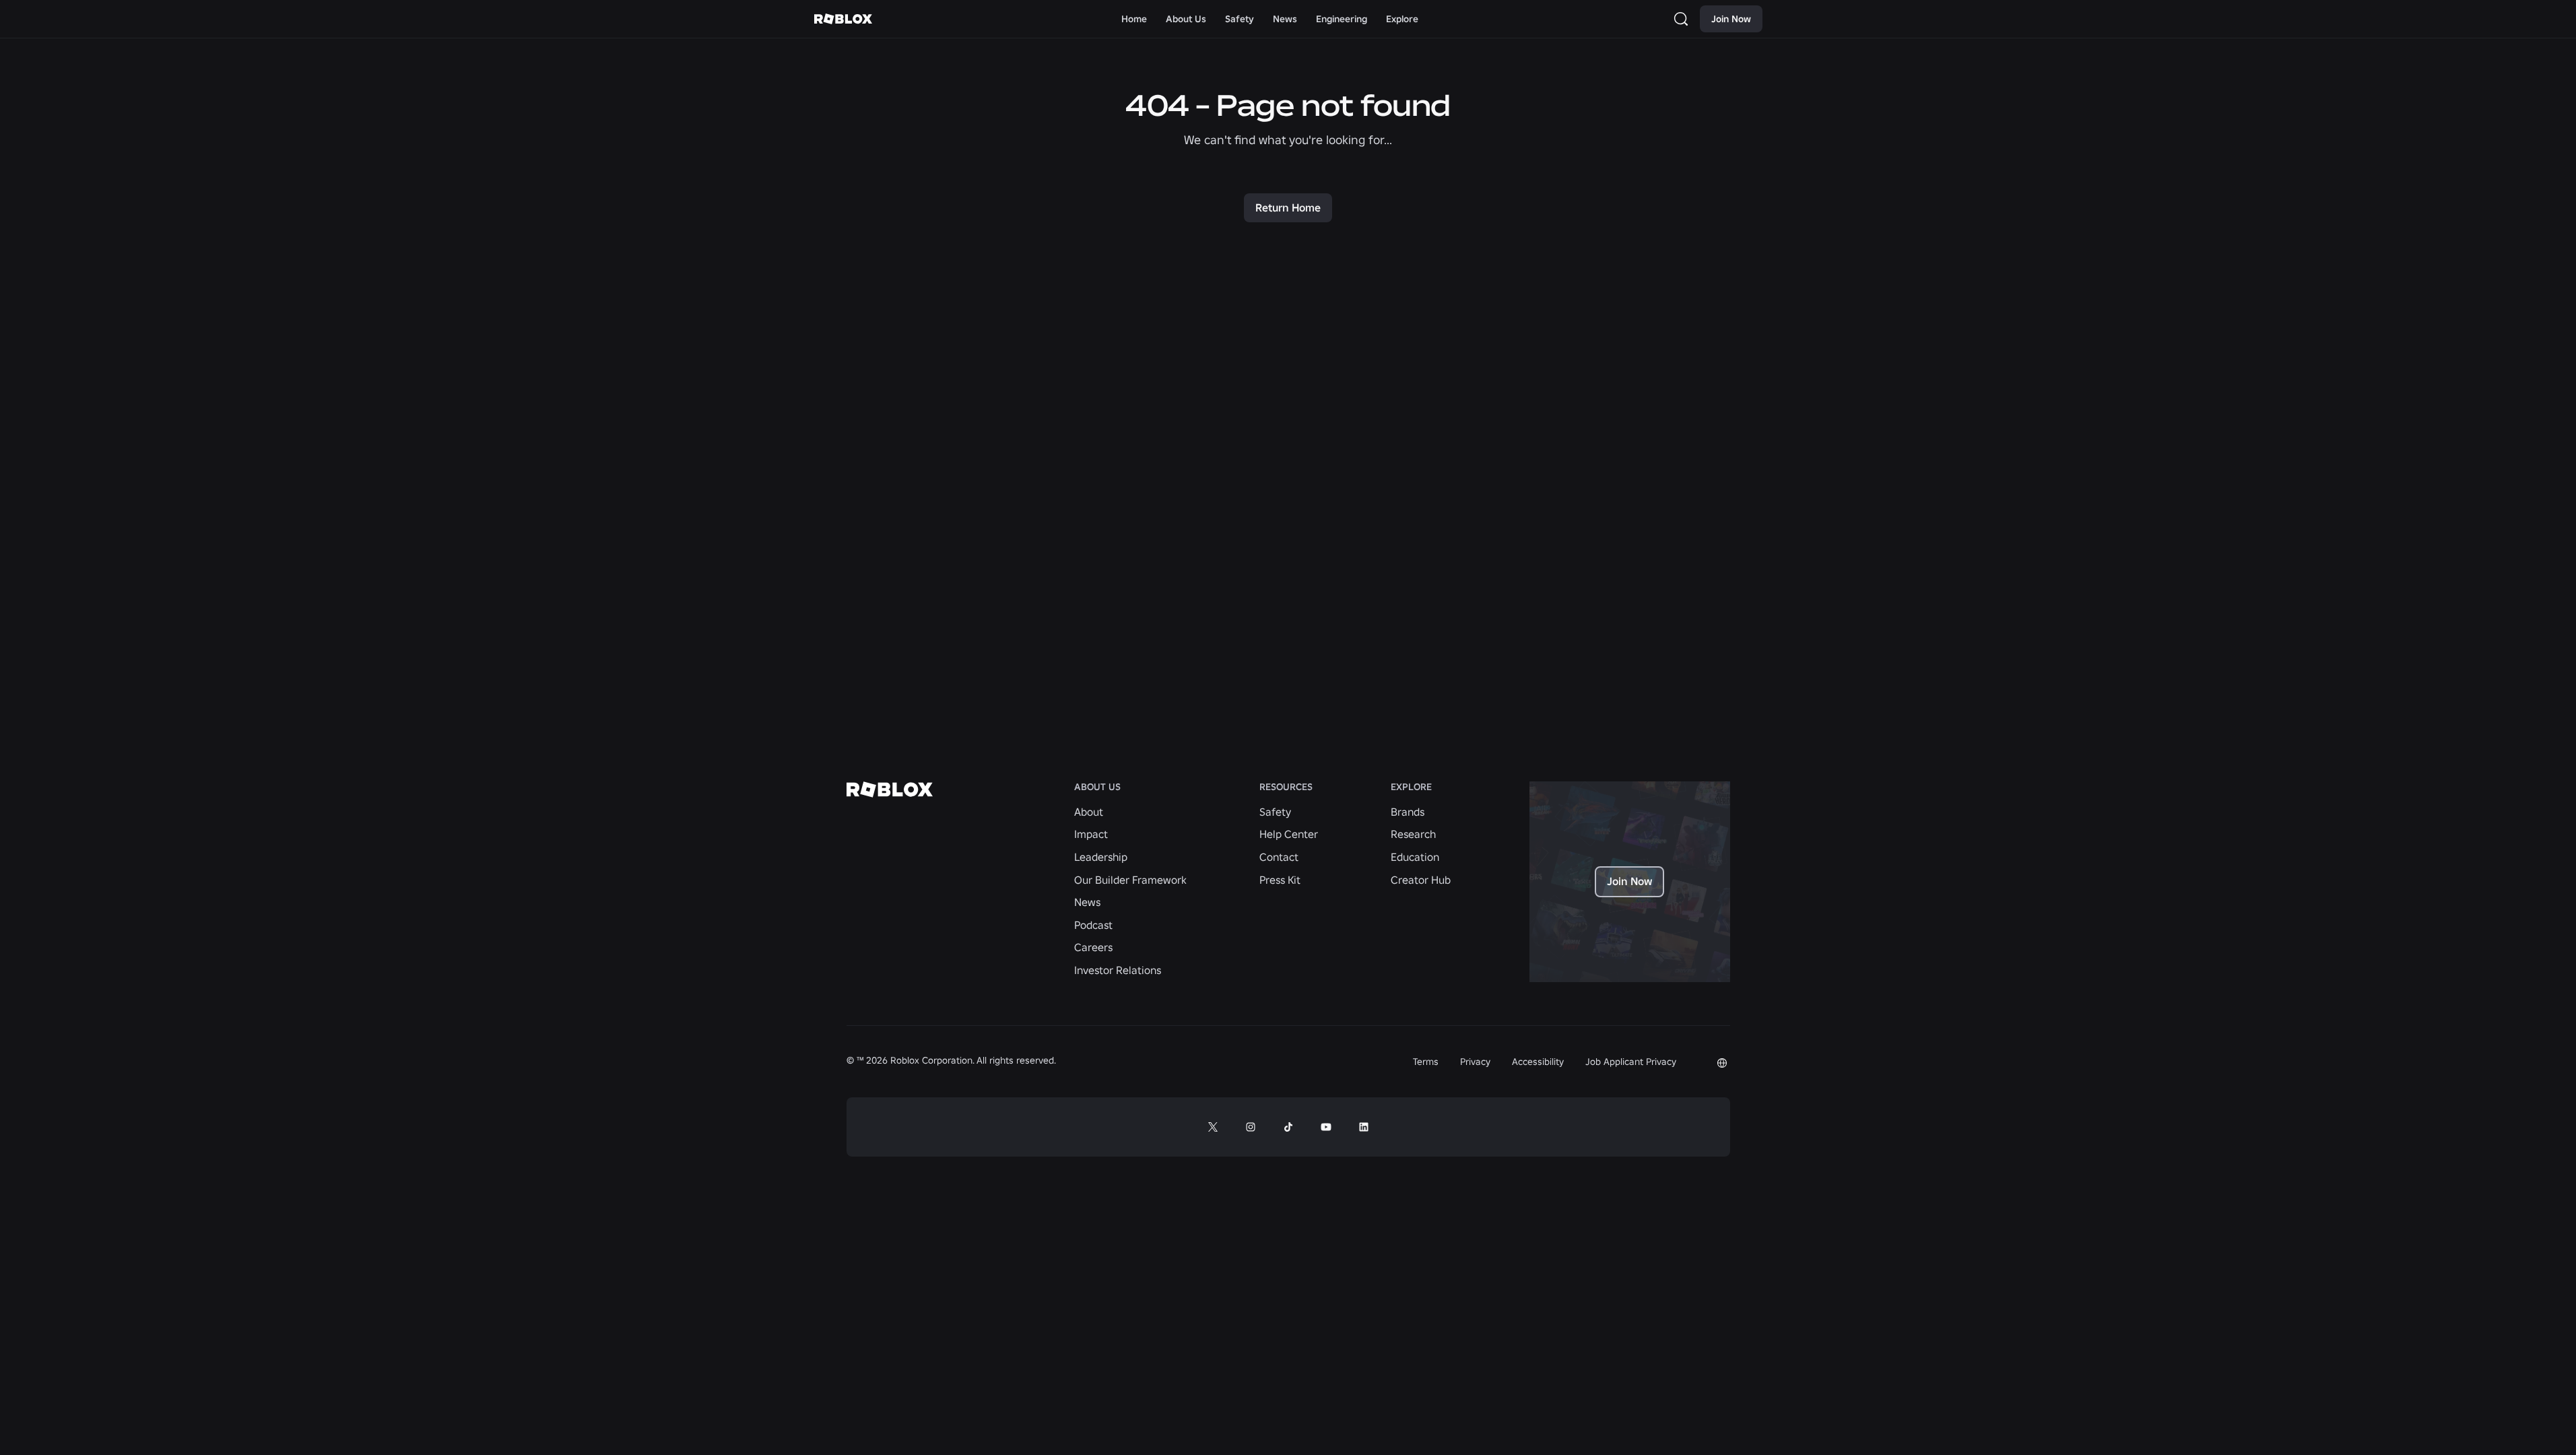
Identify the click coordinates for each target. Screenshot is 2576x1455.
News (1087, 902)
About (1089, 812)
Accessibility (1538, 1062)
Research (1413, 834)
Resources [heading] (1286, 787)
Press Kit (1280, 880)
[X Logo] (1213, 1127)
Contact (1279, 857)
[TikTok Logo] (1288, 1127)
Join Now (1731, 19)
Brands (1408, 812)
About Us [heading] (1097, 787)
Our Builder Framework (1130, 880)
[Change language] (1722, 1063)
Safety (1275, 812)
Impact (1091, 834)
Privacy (1475, 1062)
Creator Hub (1421, 880)
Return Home (1288, 207)
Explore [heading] (1411, 787)
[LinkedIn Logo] (1364, 1127)
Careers (1093, 947)
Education (1415, 857)
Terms (1426, 1062)
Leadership (1101, 857)
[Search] (1684, 19)
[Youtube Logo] (1326, 1127)
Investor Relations (1118, 970)
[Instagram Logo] (1251, 1127)
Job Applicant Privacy (1631, 1062)
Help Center (1289, 834)
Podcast (1093, 925)
